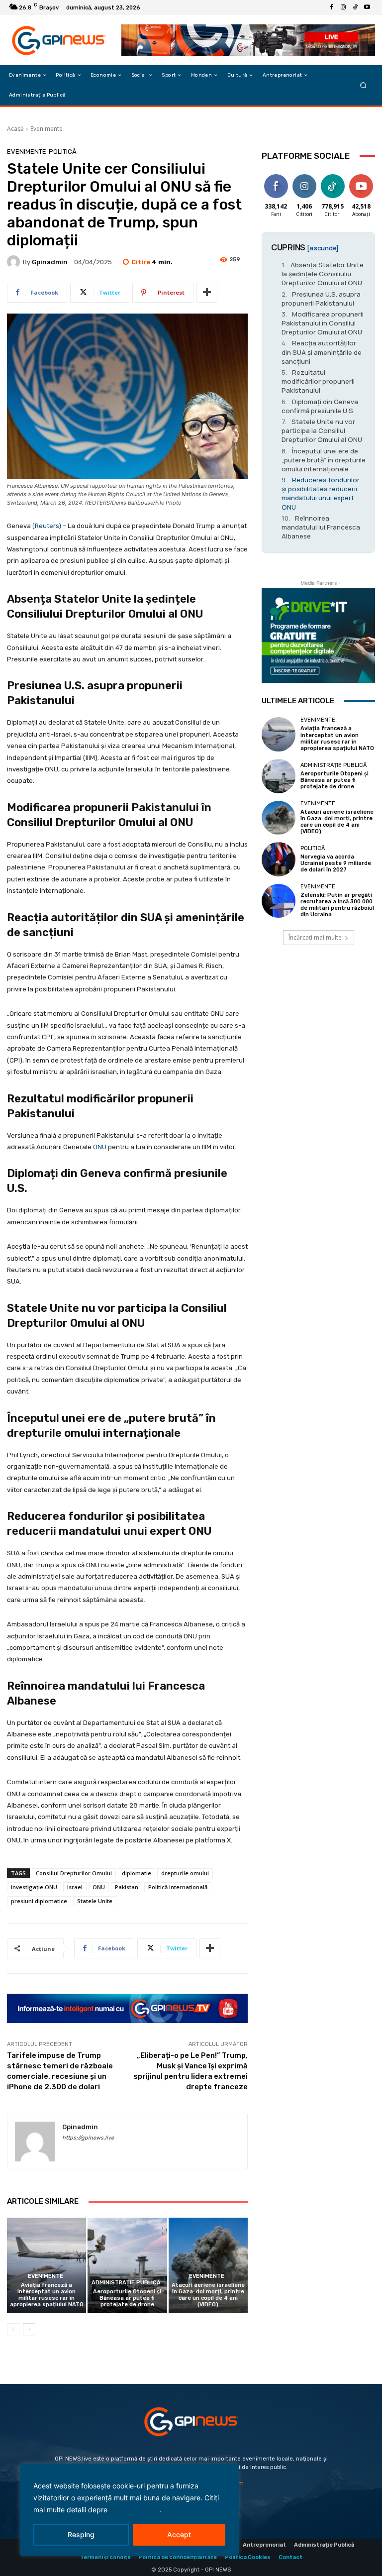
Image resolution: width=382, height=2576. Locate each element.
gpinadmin (50, 262)
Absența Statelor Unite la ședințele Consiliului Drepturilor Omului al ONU (323, 274)
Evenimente (47, 129)
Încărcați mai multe (315, 937)
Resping (81, 2534)
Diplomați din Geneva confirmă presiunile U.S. (320, 406)
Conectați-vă (307, 180)
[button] (363, 85)
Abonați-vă (361, 180)
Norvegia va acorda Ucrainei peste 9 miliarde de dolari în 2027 (336, 863)
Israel (75, 1887)
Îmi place (276, 176)
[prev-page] (13, 2330)
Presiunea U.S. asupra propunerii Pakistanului (321, 299)
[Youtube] (367, 7)
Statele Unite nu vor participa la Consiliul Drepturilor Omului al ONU (322, 430)
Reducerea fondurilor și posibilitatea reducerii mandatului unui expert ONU (321, 493)
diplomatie (137, 1873)
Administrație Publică (126, 2283)
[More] (207, 293)
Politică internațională (178, 1887)
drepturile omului (185, 1873)
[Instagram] (343, 7)
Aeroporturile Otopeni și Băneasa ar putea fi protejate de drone (127, 2298)
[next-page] (29, 2330)
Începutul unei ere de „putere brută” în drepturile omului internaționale (324, 460)
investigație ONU (34, 1887)
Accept (179, 2534)
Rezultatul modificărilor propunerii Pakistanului (318, 381)
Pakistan (127, 1887)
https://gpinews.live (88, 2138)
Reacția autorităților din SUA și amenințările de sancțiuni (322, 352)
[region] (129, 2510)
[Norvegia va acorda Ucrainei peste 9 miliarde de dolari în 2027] (279, 859)
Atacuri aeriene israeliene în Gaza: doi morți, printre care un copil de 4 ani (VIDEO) (208, 2295)
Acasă (15, 129)
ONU (100, 1147)
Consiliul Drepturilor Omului (74, 1873)
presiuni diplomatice (39, 1901)
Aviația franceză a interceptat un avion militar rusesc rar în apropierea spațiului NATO (47, 2295)
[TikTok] (355, 7)
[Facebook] (331, 7)
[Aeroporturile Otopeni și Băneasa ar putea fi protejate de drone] (127, 2265)
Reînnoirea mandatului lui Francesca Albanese (321, 527)
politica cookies (135, 2510)
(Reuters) (47, 526)
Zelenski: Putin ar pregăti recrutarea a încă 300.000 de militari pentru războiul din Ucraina (337, 905)
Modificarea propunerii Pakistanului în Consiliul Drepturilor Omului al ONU (323, 323)
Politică (63, 152)
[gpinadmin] (15, 262)
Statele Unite (95, 1901)
